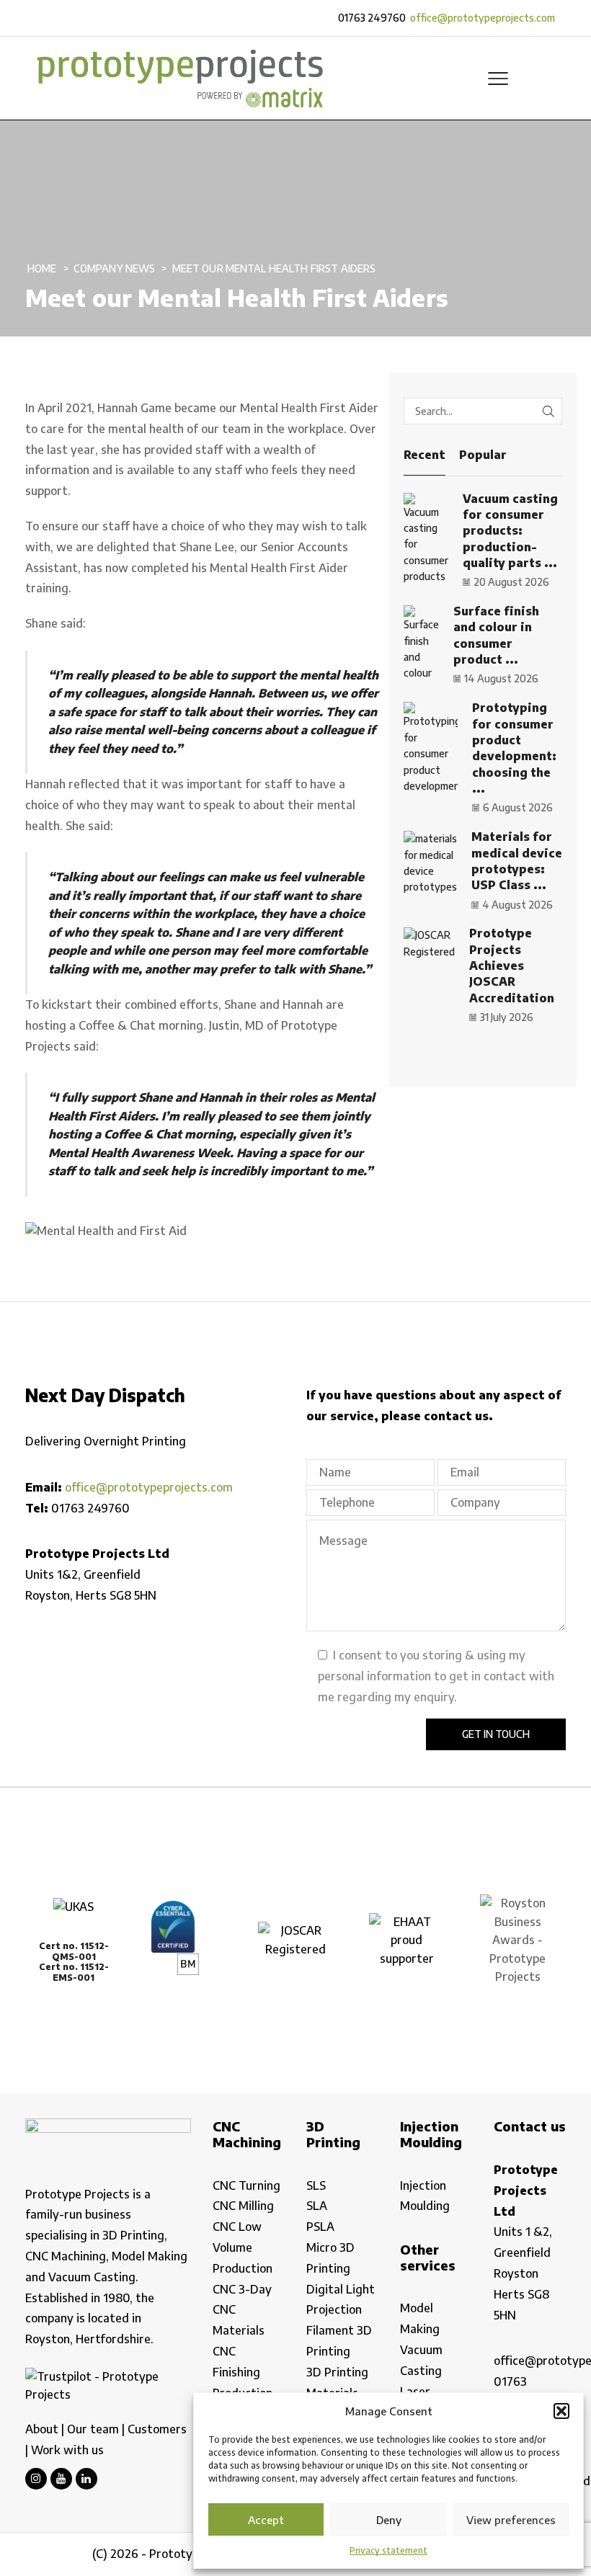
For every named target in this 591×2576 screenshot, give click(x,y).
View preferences (511, 2520)
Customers (157, 2429)
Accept (266, 2520)
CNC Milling (243, 2206)
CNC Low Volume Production (243, 2247)
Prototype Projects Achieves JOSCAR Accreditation (512, 965)
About (42, 2429)
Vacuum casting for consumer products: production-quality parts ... (510, 531)
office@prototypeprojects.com (483, 18)
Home (42, 268)
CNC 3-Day (242, 2289)
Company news (115, 268)
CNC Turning (246, 2185)
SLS (316, 2185)
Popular (483, 455)
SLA (317, 2206)
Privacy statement (388, 2550)
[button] (561, 2411)
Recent (425, 455)
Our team (93, 2429)
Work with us (67, 2450)
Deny (389, 2520)
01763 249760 (372, 18)
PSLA (320, 2227)
